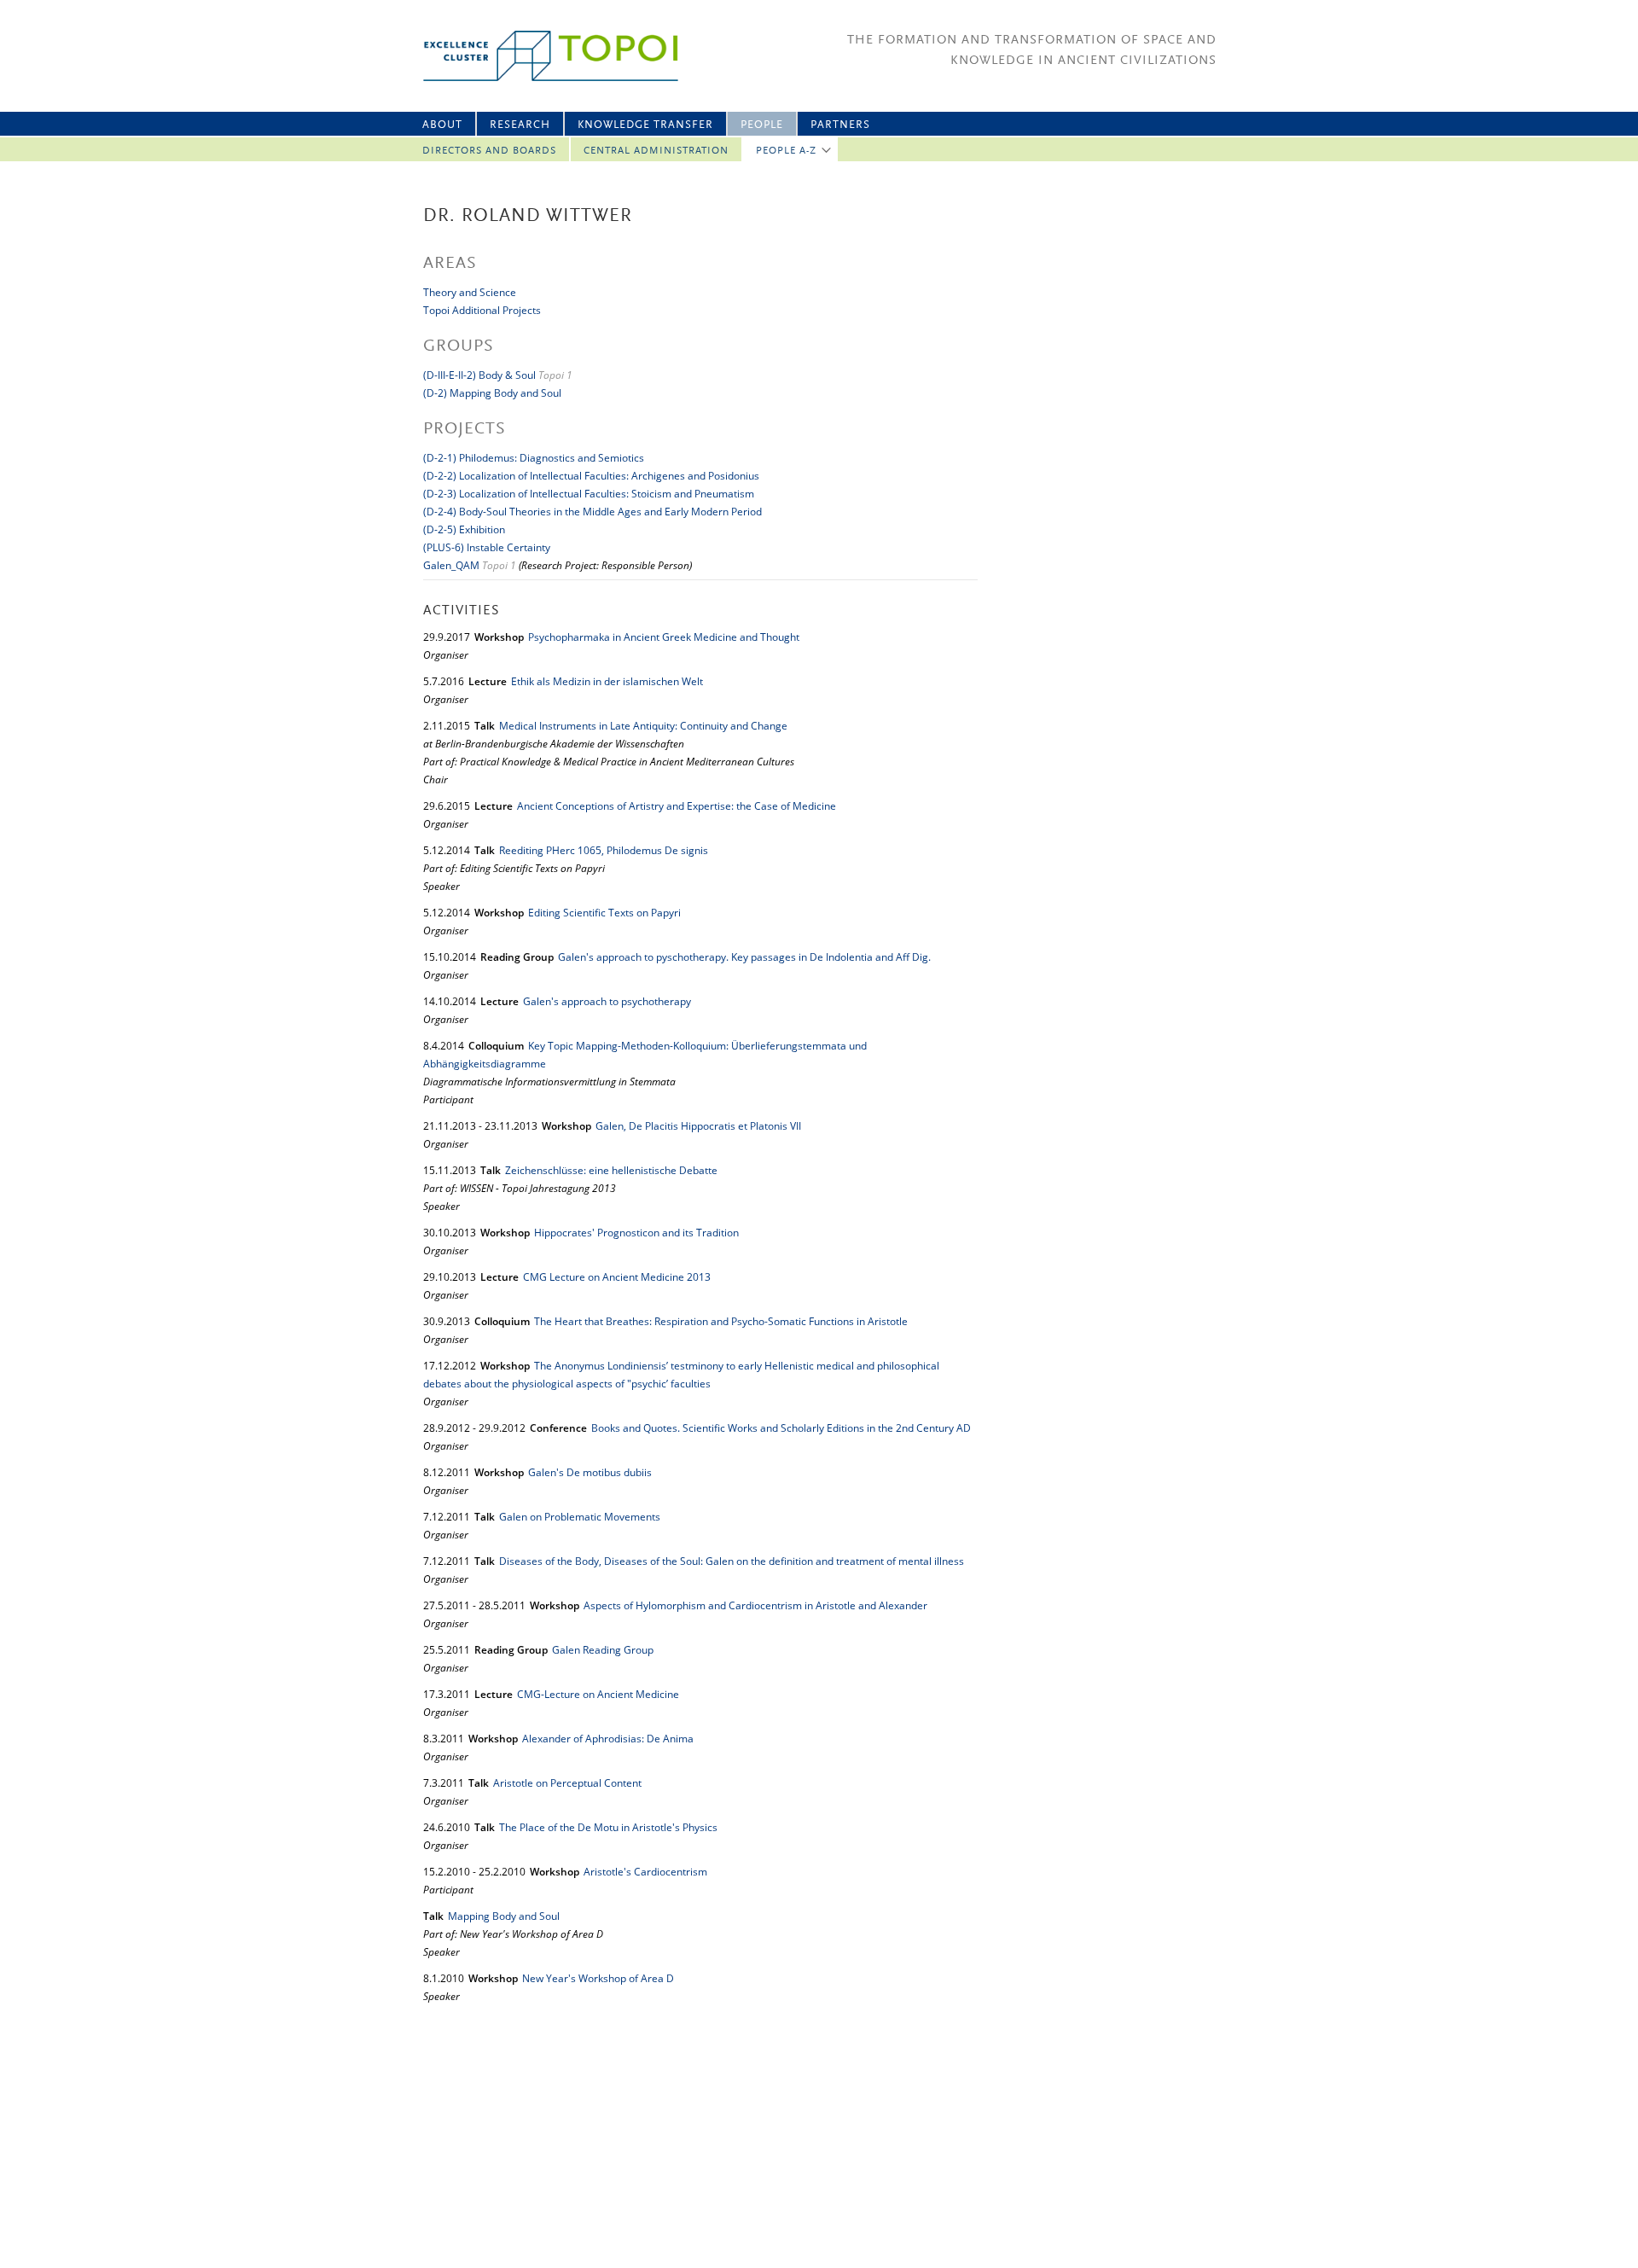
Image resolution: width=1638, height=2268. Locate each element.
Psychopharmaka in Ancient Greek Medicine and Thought (664, 637)
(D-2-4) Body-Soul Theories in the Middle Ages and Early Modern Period (592, 512)
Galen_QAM (451, 565)
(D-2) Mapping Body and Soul (492, 393)
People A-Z (786, 151)
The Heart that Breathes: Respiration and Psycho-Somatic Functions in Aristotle (721, 1321)
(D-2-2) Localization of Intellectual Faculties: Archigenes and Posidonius (591, 476)
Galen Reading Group (603, 1650)
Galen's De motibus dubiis (590, 1472)
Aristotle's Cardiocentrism (645, 1872)
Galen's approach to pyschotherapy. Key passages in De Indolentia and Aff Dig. (744, 957)
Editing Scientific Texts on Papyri (604, 913)
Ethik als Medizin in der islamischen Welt (607, 681)
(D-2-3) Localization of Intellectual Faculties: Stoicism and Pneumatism (589, 494)
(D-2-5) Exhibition (464, 529)
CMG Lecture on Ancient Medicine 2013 (617, 1277)
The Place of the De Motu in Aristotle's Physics (608, 1827)
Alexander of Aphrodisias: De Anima (608, 1739)
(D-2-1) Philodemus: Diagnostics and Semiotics (534, 458)
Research (520, 125)
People (762, 125)
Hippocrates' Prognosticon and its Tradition (636, 1233)
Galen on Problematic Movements (580, 1517)
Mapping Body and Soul (504, 1916)
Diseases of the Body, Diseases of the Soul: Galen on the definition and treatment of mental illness (732, 1561)
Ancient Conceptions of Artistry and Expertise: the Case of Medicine (677, 806)
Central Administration (656, 151)
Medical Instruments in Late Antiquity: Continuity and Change (643, 726)
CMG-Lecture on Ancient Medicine (598, 1694)
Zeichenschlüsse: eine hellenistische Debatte (611, 1170)
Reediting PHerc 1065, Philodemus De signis (604, 850)
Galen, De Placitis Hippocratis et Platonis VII (698, 1126)
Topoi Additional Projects (482, 310)
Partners (840, 125)
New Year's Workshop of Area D (598, 1978)
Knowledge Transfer (645, 125)
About (442, 125)
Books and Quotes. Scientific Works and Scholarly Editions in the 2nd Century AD (781, 1428)
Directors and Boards (489, 151)
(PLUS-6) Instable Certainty (487, 547)
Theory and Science (470, 292)
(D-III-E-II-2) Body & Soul (481, 375)
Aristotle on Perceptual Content (567, 1783)
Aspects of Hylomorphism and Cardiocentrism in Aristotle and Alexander (755, 1605)
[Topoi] (535, 56)
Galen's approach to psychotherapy (607, 1001)
